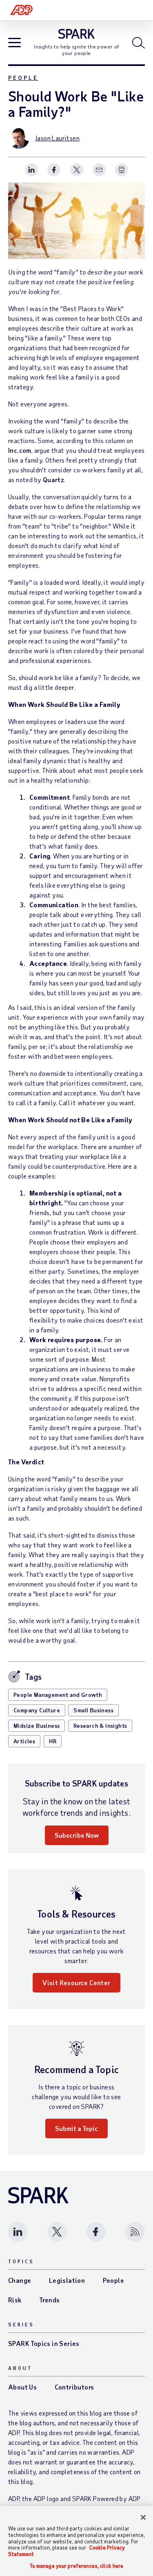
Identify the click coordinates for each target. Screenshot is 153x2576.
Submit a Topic (76, 2128)
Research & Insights (100, 1726)
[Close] (143, 2517)
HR (53, 1741)
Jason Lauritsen (57, 138)
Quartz (53, 479)
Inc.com (20, 450)
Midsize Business (37, 1726)
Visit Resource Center (76, 1982)
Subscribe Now (77, 1835)
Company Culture (37, 1710)
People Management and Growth (58, 1695)
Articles (24, 1741)
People (23, 78)
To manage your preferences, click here (77, 2566)
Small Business (93, 1710)
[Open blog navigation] (14, 43)
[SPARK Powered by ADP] (76, 34)
